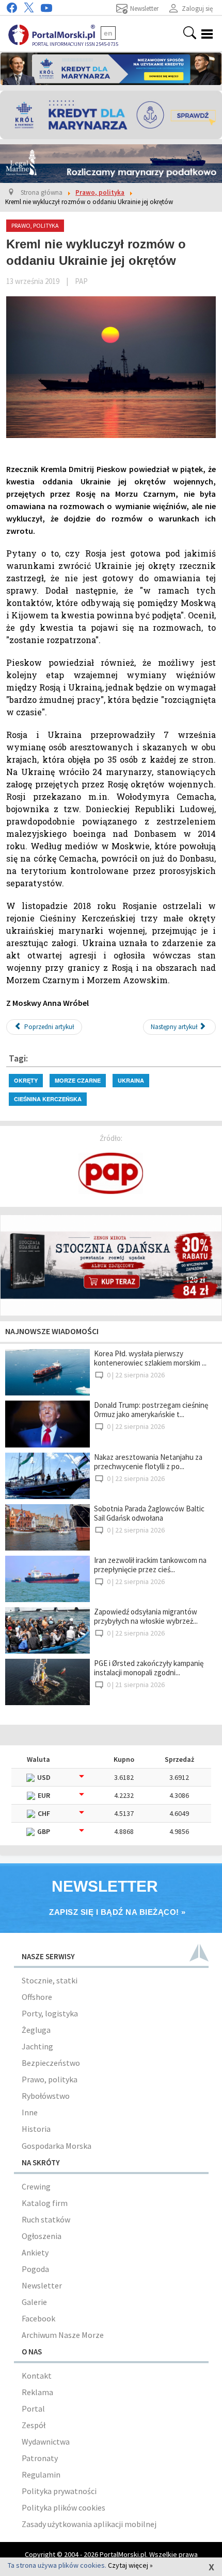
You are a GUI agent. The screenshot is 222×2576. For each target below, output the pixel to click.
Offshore (37, 1997)
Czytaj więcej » (130, 2565)
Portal (33, 2409)
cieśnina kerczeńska (48, 1099)
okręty (26, 1080)
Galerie (34, 2302)
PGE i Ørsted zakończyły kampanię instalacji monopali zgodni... (149, 1668)
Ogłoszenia (42, 2236)
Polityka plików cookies (64, 2507)
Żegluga (36, 2030)
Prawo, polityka (50, 2079)
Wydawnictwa (46, 2442)
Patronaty (40, 2458)
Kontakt (37, 2376)
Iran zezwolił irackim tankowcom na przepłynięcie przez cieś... (150, 1565)
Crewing (36, 2186)
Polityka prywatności (59, 2491)
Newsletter (42, 2285)
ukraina (131, 1080)
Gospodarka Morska (57, 2146)
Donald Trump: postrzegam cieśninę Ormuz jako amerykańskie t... (151, 1410)
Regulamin (41, 2474)
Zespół (34, 2425)
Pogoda (35, 2269)
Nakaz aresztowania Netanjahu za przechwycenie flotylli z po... (148, 1462)
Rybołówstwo (46, 2096)
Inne (30, 2112)
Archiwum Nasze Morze (63, 2335)
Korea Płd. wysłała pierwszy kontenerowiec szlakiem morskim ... (150, 1358)
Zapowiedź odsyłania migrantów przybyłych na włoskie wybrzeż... (146, 1616)
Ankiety (35, 2252)
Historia (36, 2129)
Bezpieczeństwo (51, 2063)
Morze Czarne (78, 1080)
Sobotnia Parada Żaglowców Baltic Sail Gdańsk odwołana (149, 1513)
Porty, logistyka (50, 2013)
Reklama (37, 2392)
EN (108, 33)
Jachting (37, 2046)
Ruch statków (46, 2219)
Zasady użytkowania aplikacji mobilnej (89, 2524)
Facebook (38, 2318)
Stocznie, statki (50, 1980)
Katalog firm (45, 2203)
